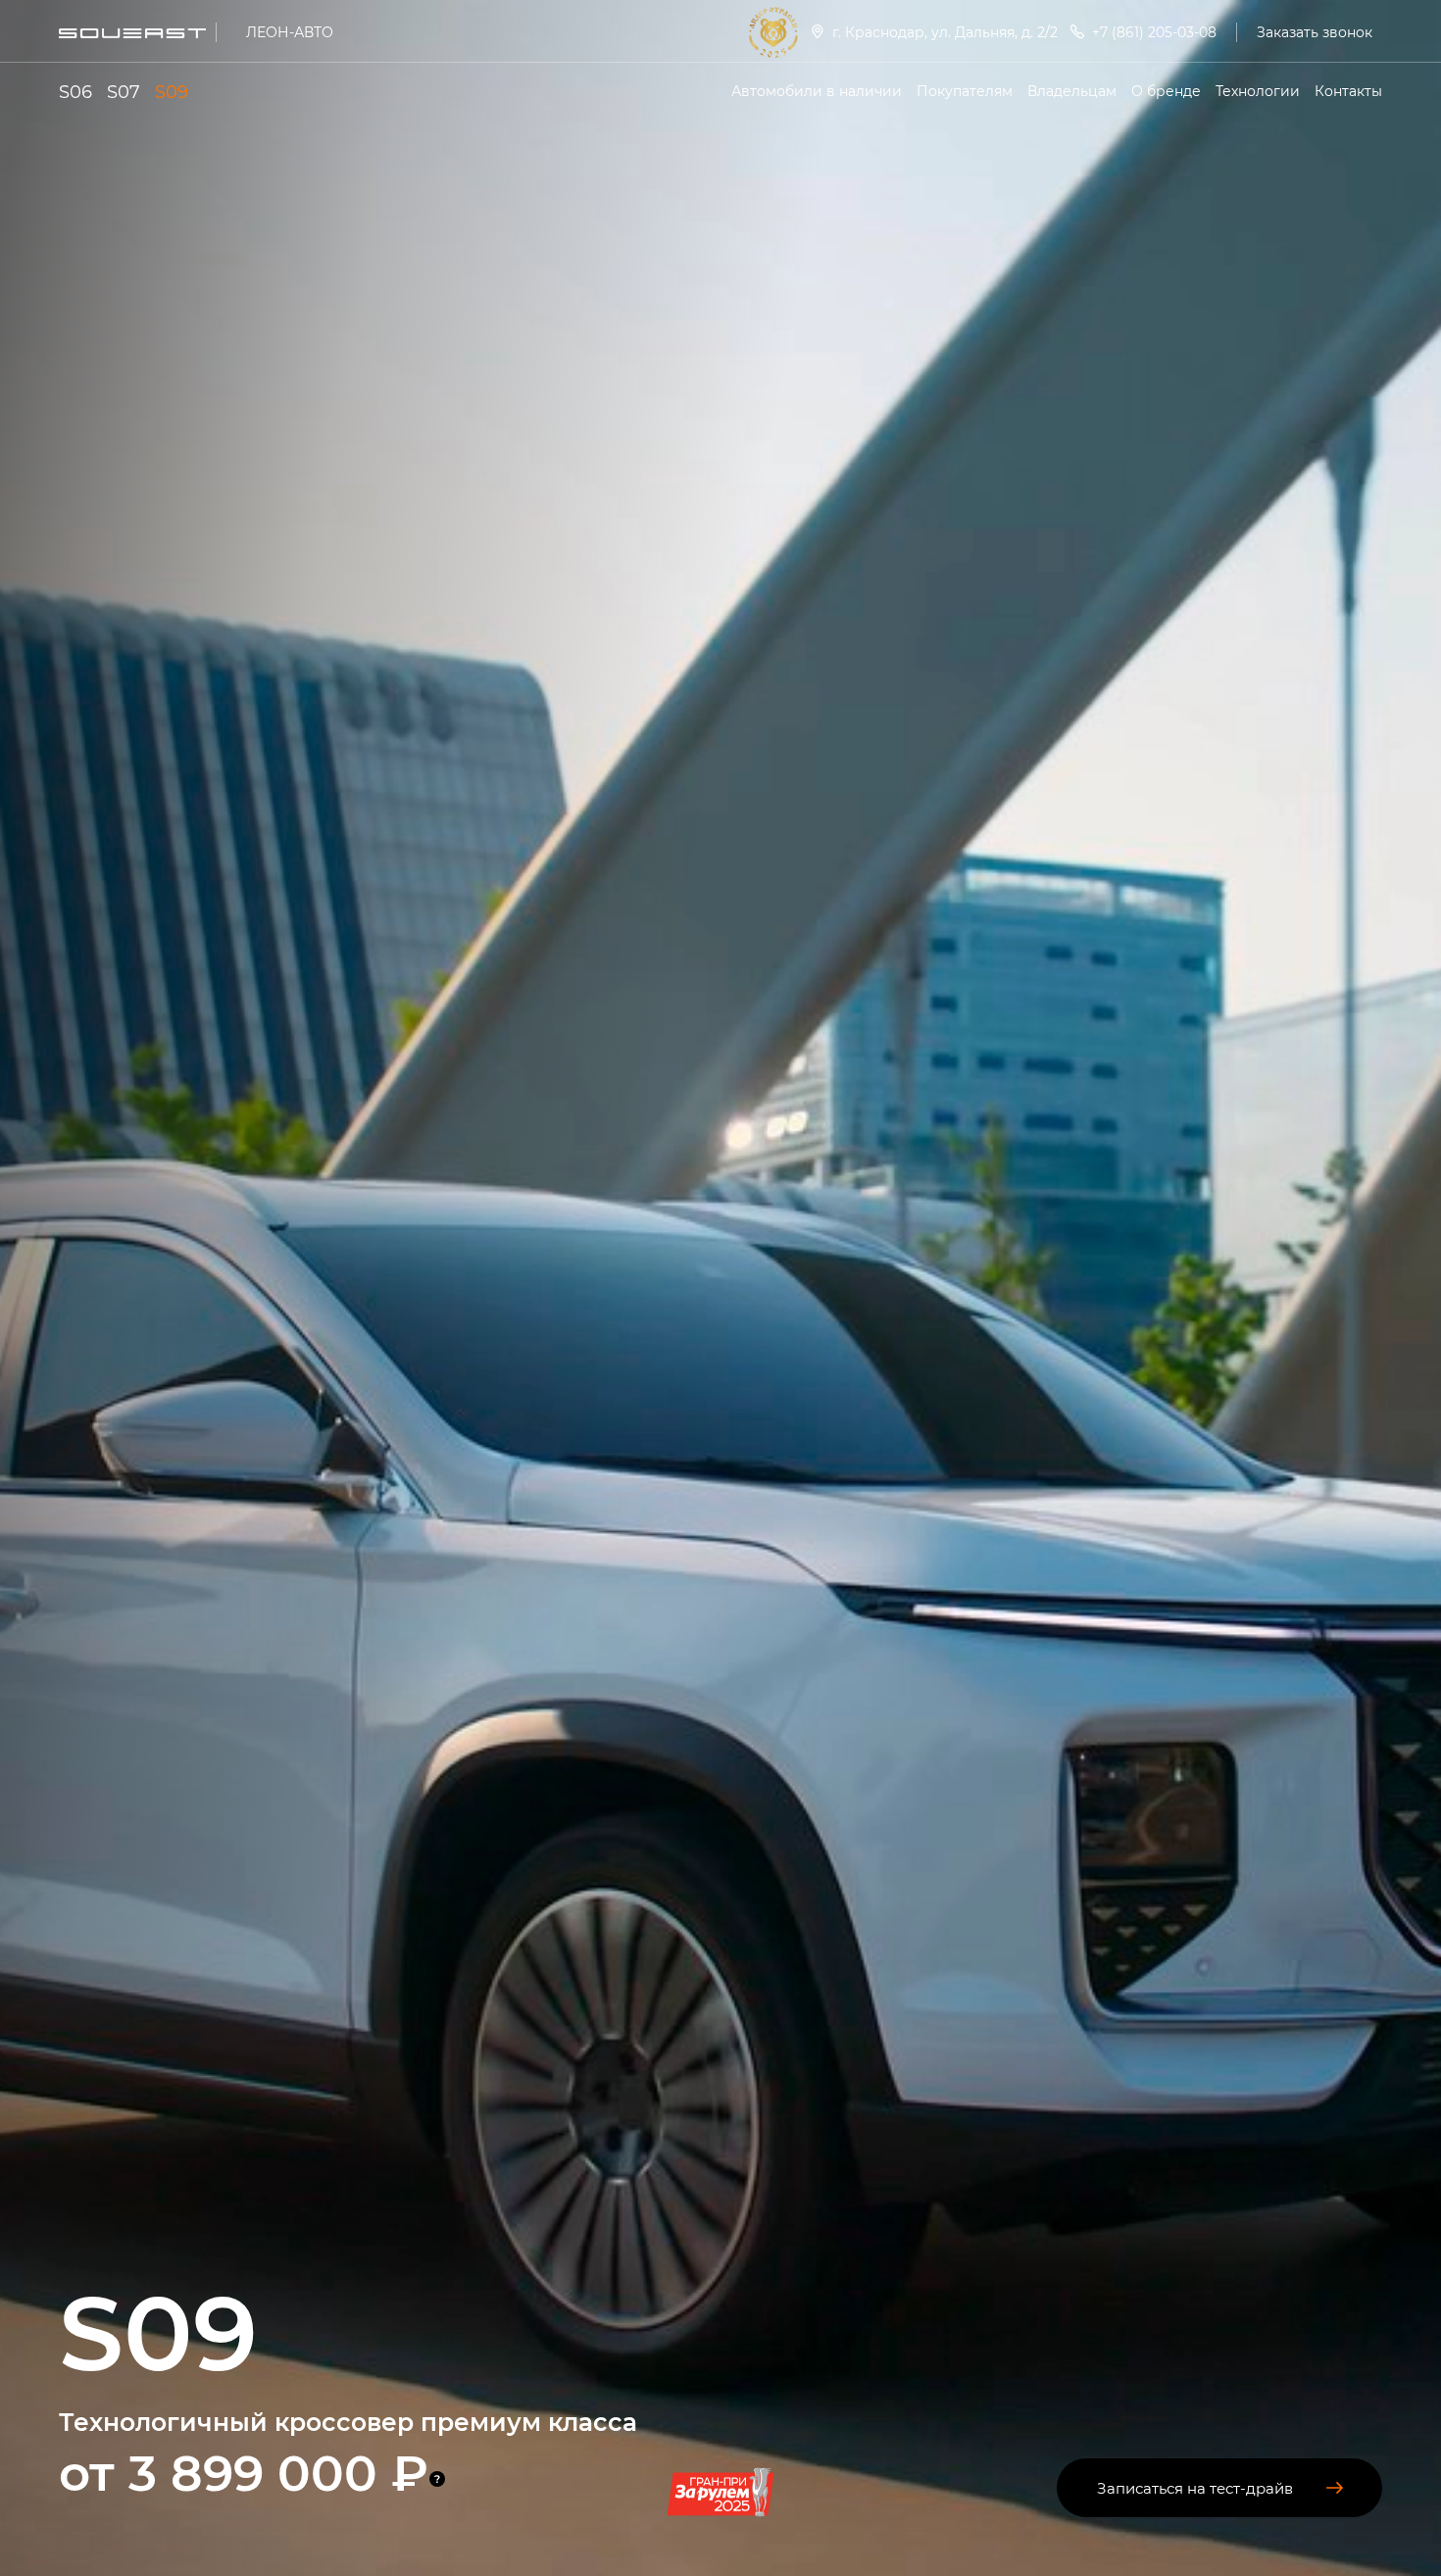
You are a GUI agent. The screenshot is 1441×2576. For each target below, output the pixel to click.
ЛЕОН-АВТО (290, 32)
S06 (75, 91)
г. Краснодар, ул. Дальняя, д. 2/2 (945, 32)
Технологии (1258, 91)
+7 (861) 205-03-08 (1154, 32)
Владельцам (1072, 91)
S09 (172, 91)
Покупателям (965, 91)
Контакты (1348, 91)
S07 (124, 91)
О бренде (1166, 91)
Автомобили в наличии (817, 91)
